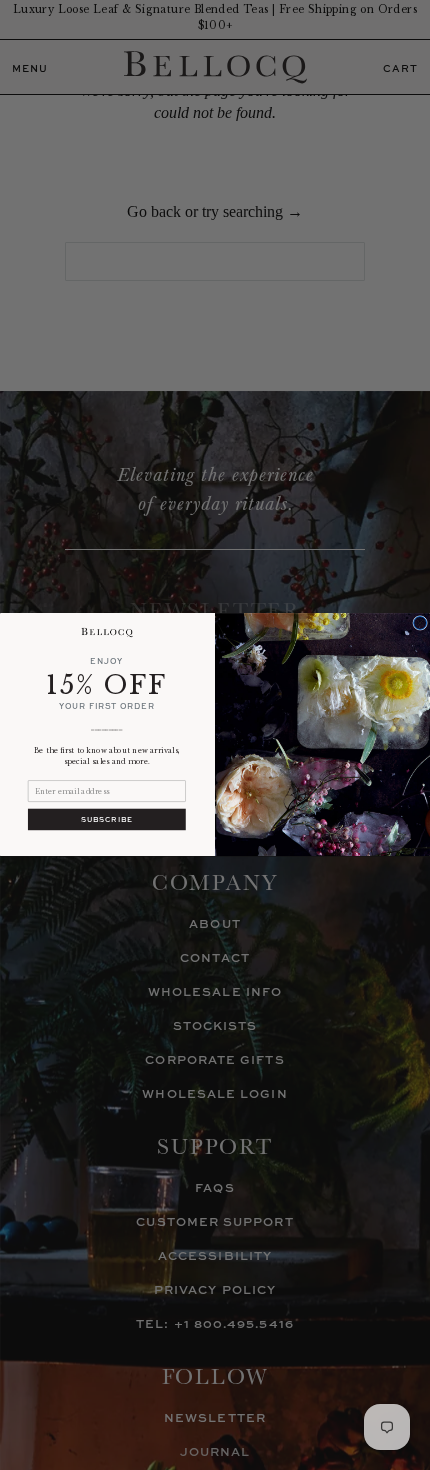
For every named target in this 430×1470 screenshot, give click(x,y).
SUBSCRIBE (107, 819)
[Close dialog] (420, 623)
